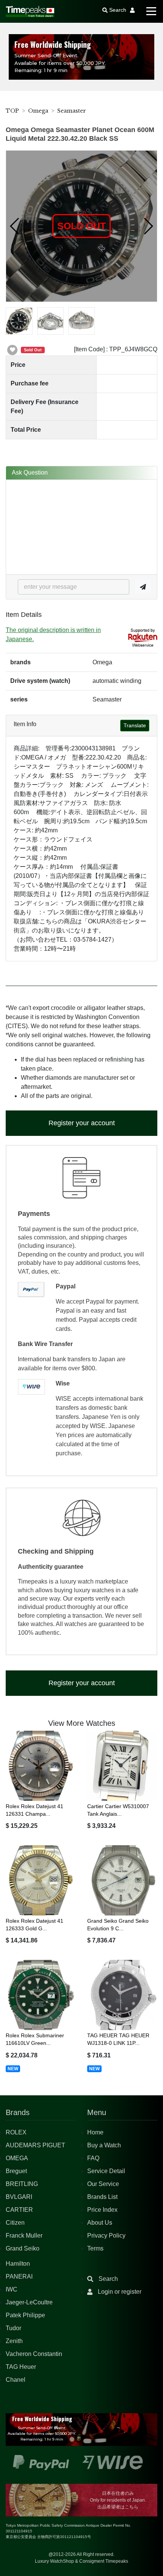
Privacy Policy (106, 2236)
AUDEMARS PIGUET (35, 2145)
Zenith (14, 2341)
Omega (38, 111)
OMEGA (17, 2158)
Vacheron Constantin (34, 2354)
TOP (12, 111)
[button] (15, 226)
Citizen (15, 2223)
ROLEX (16, 2132)
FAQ (93, 2158)
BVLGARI (19, 2197)
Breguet (16, 2171)
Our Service (103, 2184)
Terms (95, 2248)
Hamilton (18, 2264)
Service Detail (106, 2171)
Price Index (102, 2210)
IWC (12, 2289)
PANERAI (19, 2276)
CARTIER (19, 2210)
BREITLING (22, 2184)
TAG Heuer (21, 2367)
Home (95, 2132)
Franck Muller (24, 2236)
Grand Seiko (23, 2248)
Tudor (13, 2328)
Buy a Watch (104, 2145)
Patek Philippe (25, 2315)
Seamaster (72, 111)
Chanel (16, 2380)
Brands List (102, 2197)
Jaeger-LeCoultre (29, 2302)
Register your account (82, 1123)
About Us (100, 2223)
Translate (135, 725)
